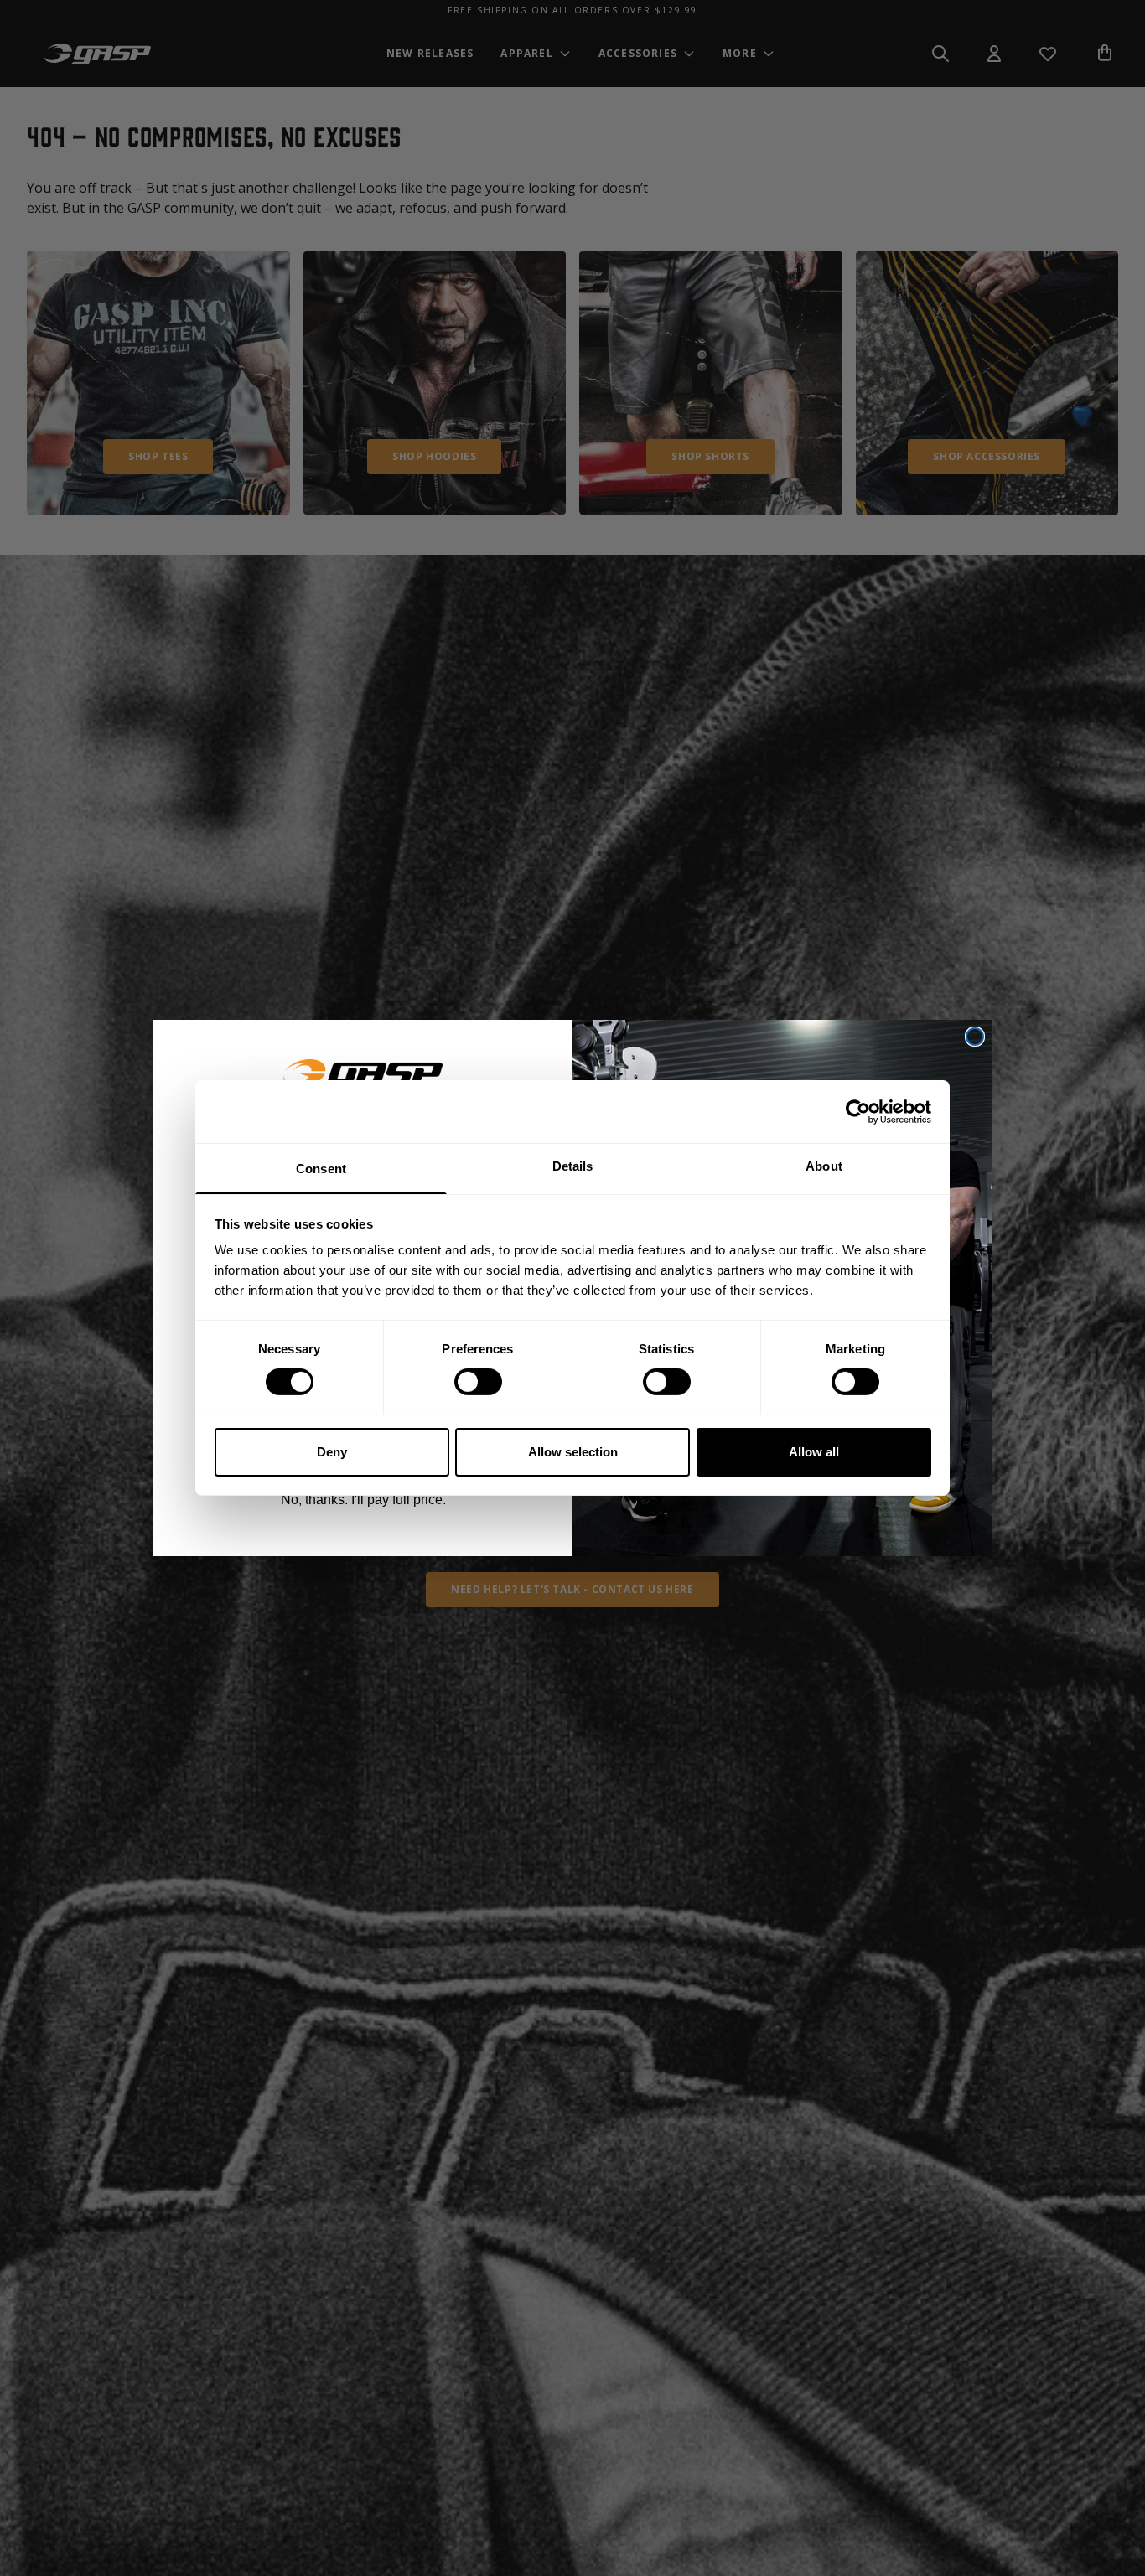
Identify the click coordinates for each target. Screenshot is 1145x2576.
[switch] (478, 1382)
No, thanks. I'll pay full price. (363, 1500)
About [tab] (824, 1166)
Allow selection (573, 1452)
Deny (332, 1452)
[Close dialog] (975, 1037)
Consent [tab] (321, 1169)
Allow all (814, 1452)
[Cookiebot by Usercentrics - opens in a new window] (858, 1111)
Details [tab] (573, 1166)
